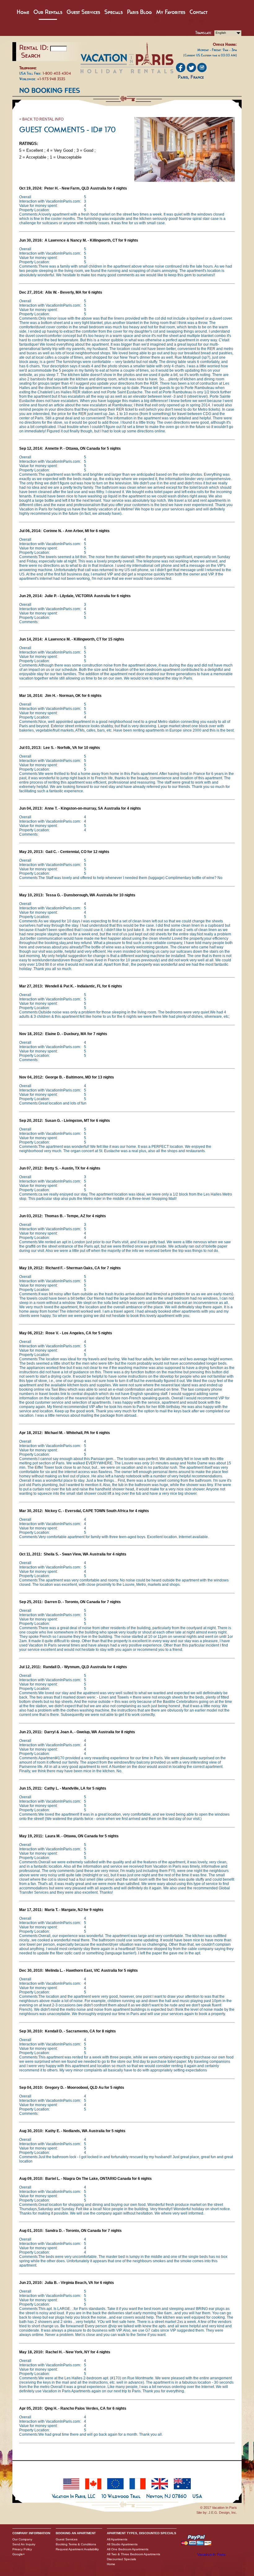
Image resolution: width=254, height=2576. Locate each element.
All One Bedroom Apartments (128, 2549)
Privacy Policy (22, 2549)
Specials (114, 12)
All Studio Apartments (122, 2544)
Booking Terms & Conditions (76, 2544)
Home (23, 12)
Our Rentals (48, 12)
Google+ (19, 2554)
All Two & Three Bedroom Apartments (134, 2554)
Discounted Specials (121, 2559)
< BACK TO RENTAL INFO (41, 119)
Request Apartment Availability (77, 2549)
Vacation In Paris (211, 2555)
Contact (199, 12)
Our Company (22, 2539)
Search (31, 55)
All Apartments (117, 2539)
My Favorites (171, 12)
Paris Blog (139, 12)
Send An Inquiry (24, 2544)
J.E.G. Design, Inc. (223, 2513)
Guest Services (83, 12)
